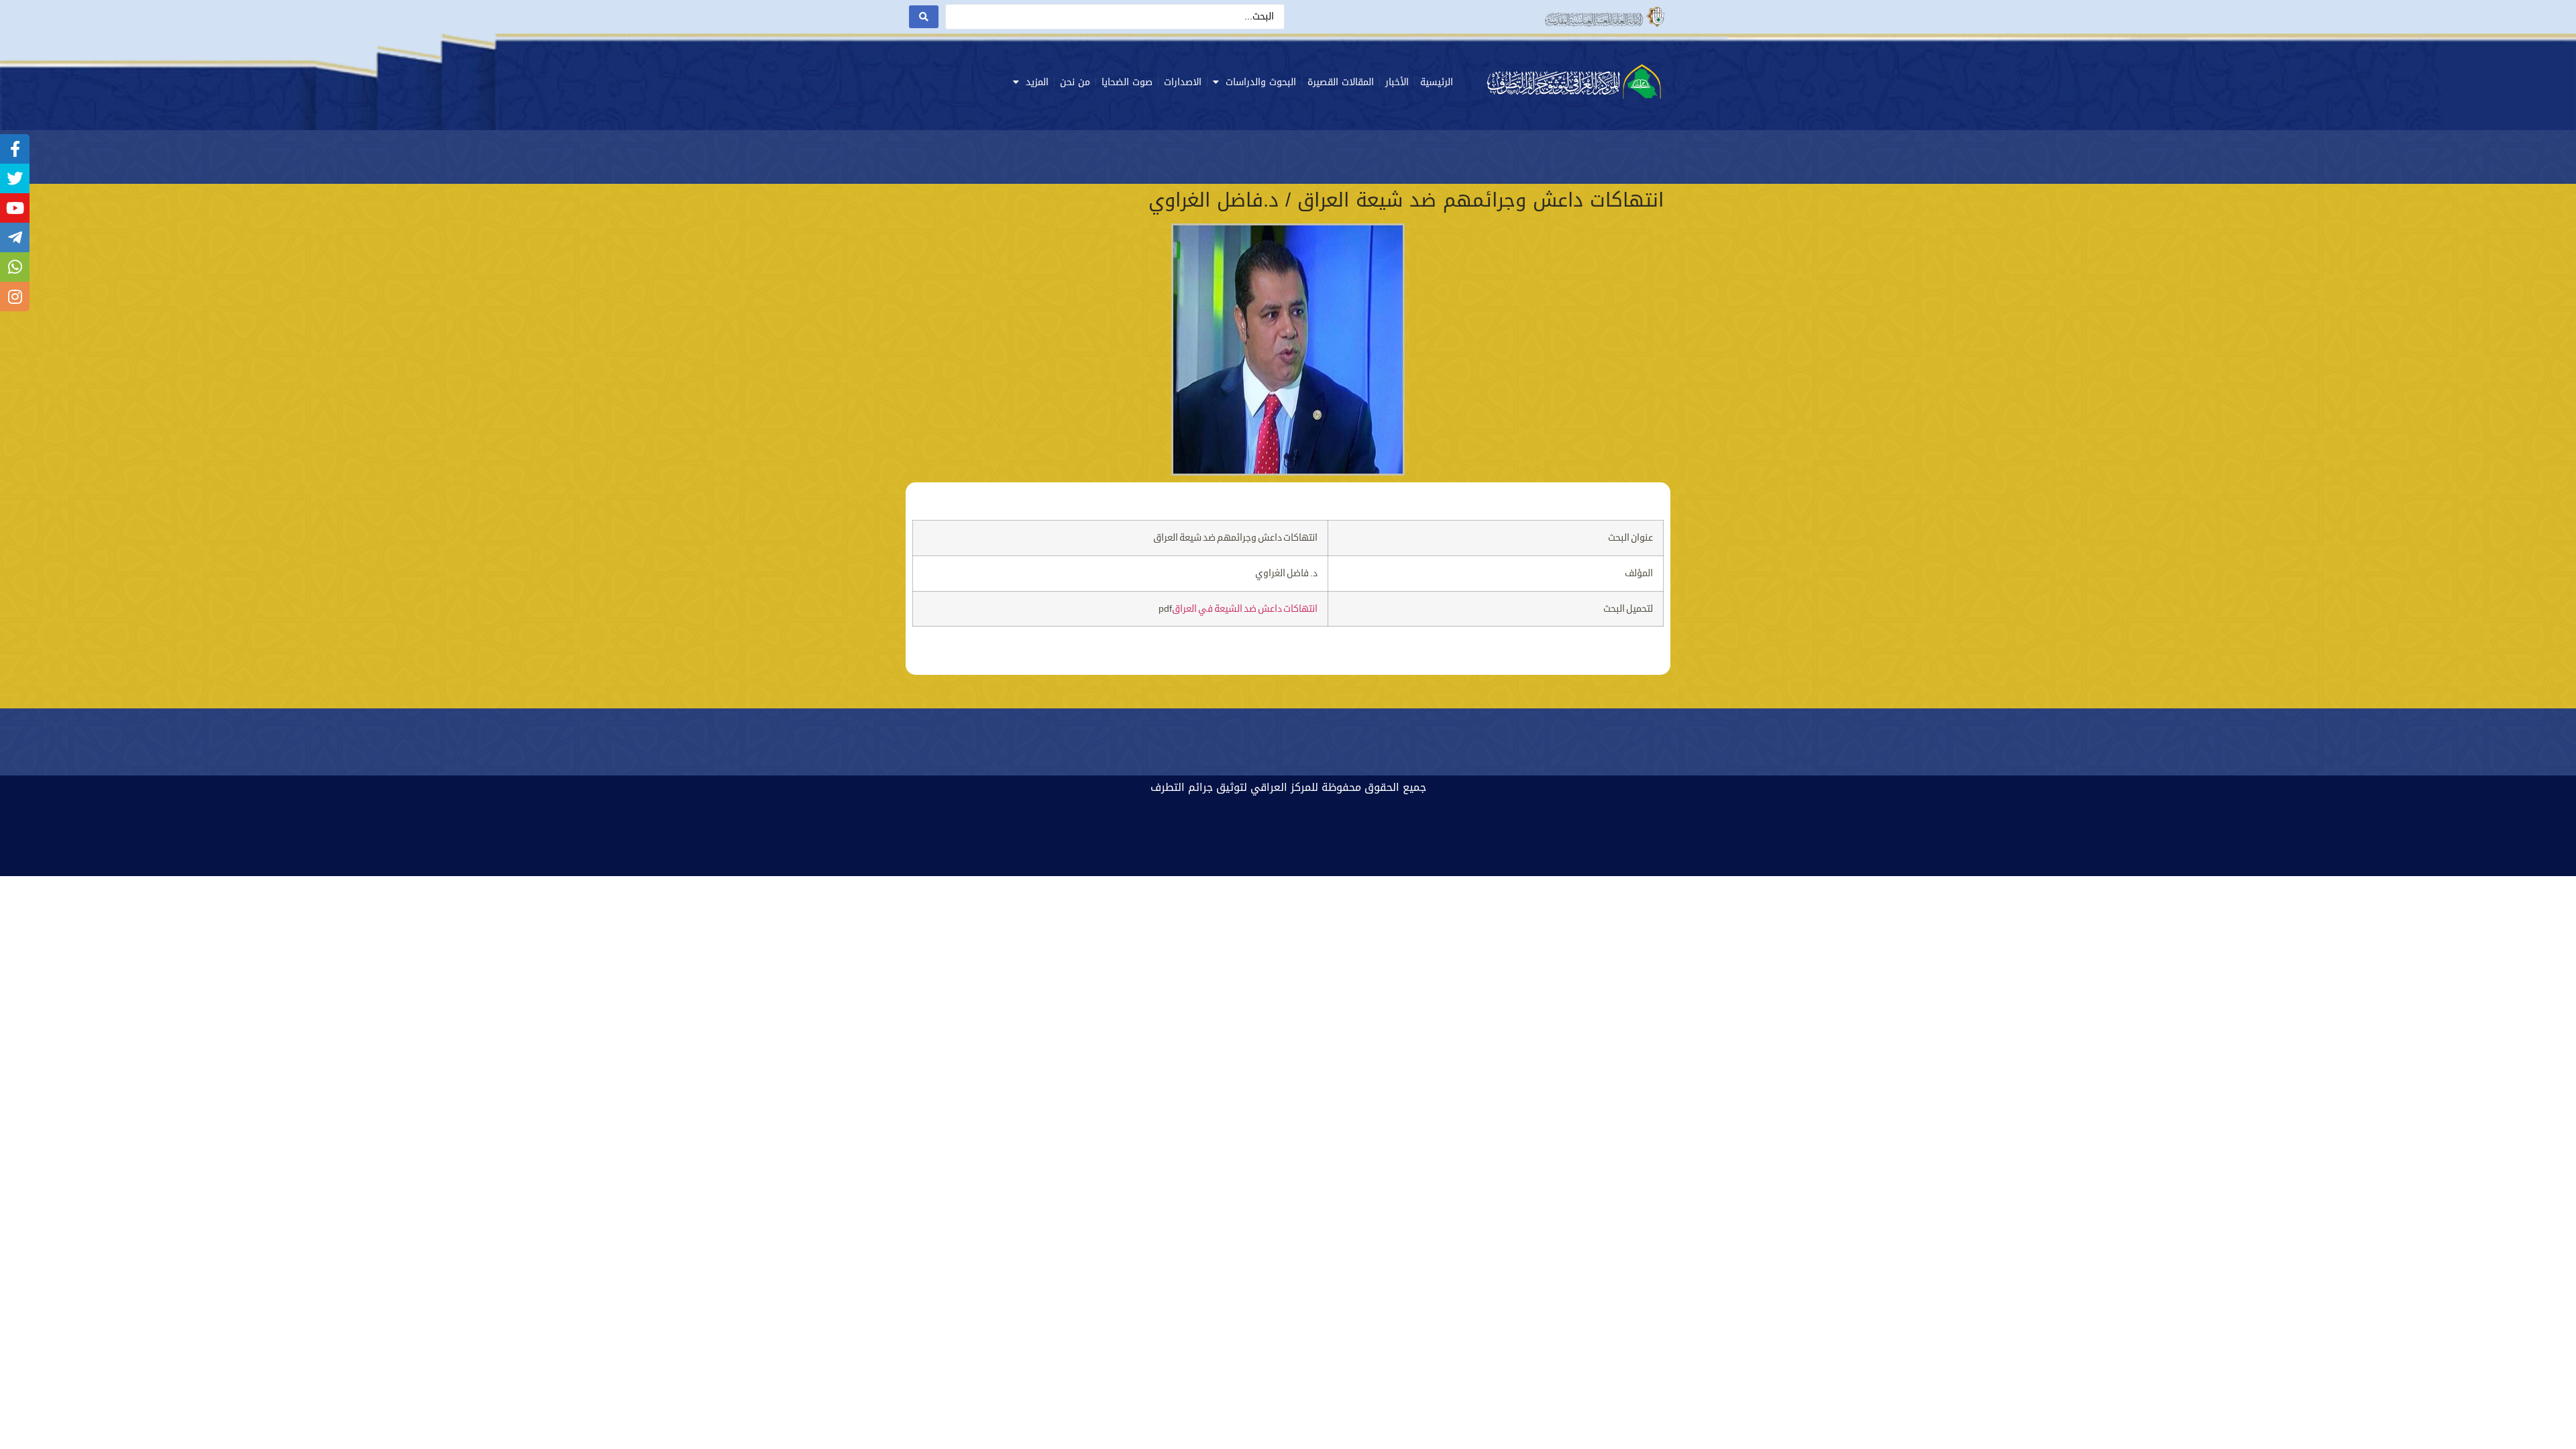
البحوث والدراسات (1261, 82)
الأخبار (1397, 82)
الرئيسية (1437, 82)
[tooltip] (15, 149)
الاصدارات (1183, 82)
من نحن (1075, 82)
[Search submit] (924, 17)
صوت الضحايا (1127, 82)
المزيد (1037, 82)
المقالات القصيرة (1341, 82)
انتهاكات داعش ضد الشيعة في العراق (1245, 609)
